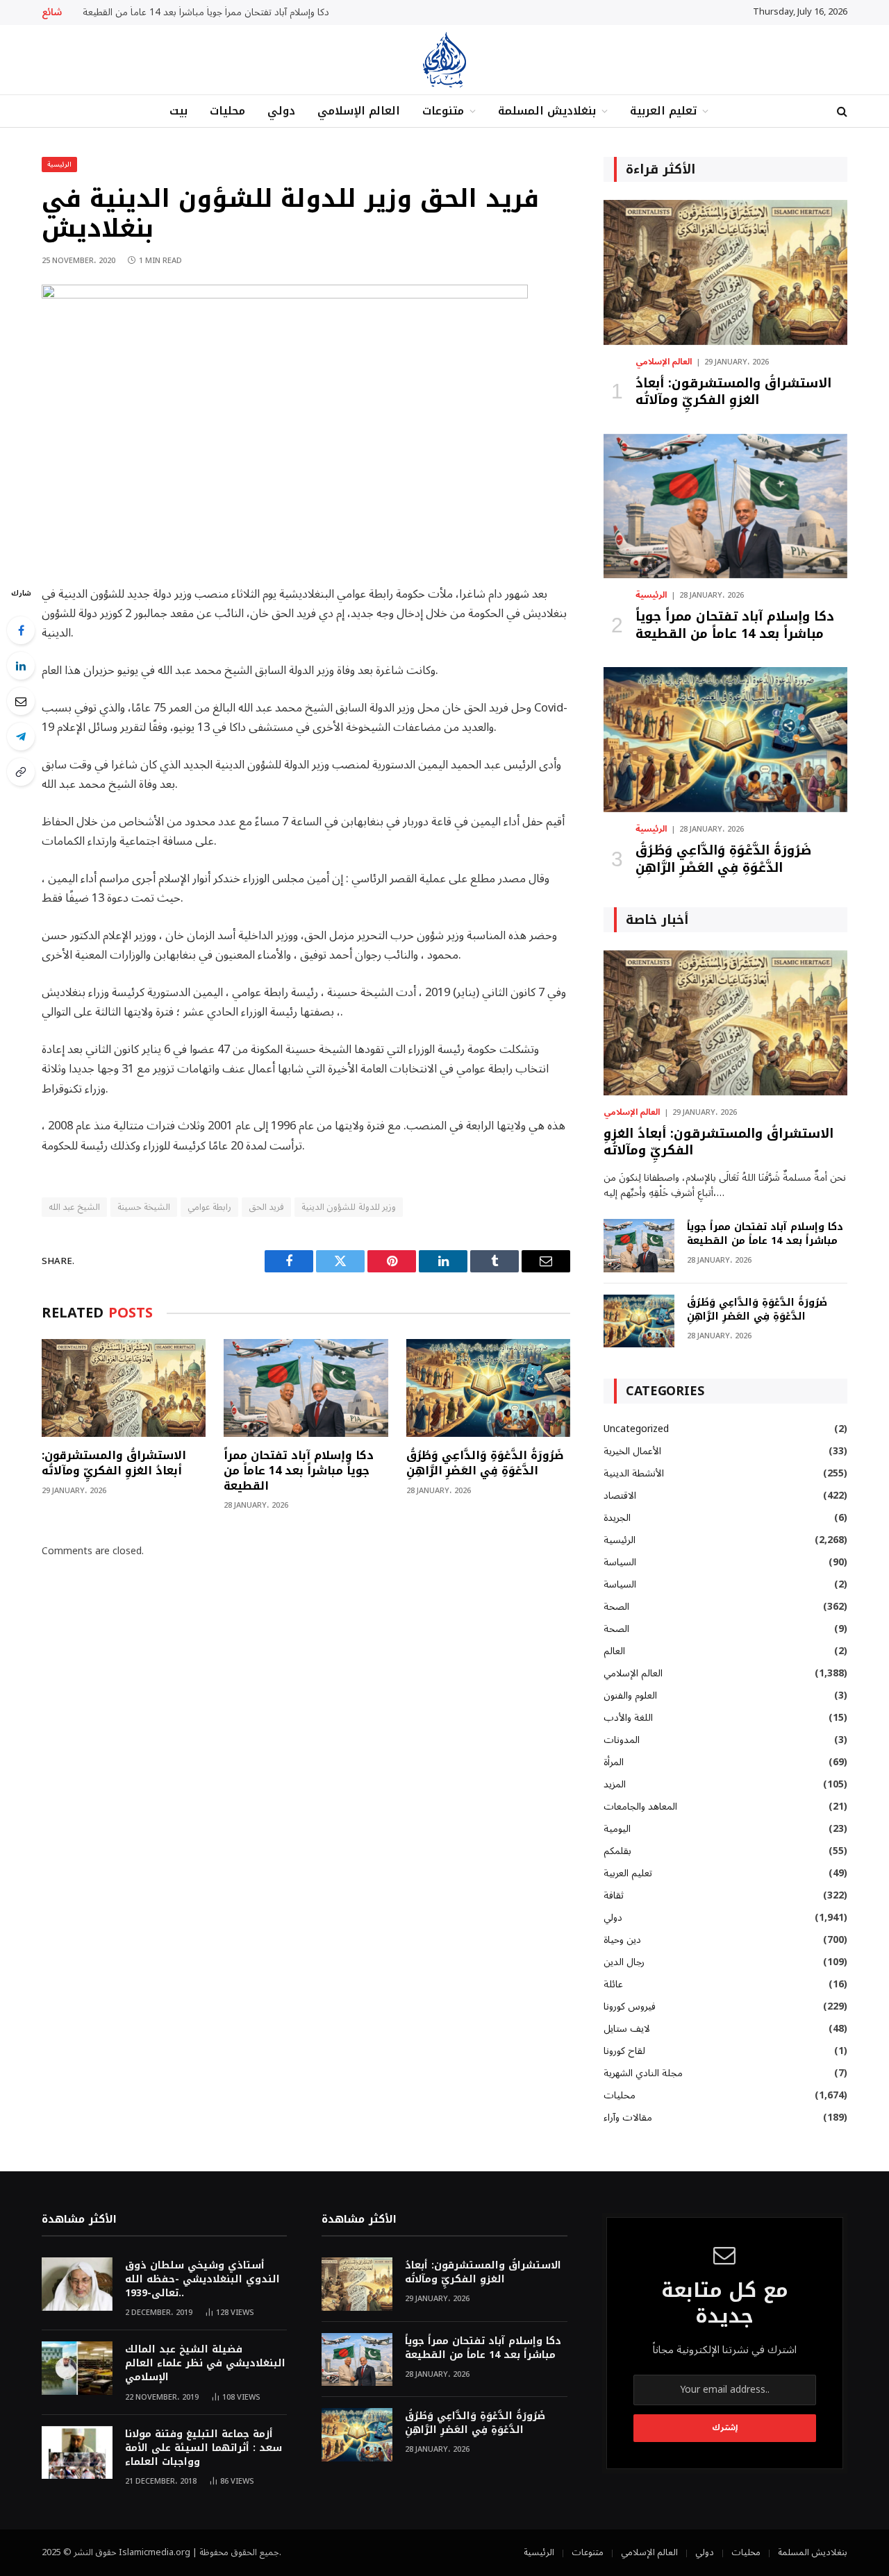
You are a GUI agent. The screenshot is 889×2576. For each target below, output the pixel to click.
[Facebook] (21, 630)
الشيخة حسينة (144, 1207)
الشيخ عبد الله (74, 1207)
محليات (227, 111)
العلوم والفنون (630, 1695)
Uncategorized (636, 1429)
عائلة (613, 1984)
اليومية (617, 1829)
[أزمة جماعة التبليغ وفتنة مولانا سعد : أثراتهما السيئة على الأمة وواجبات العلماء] (77, 2453)
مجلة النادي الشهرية (643, 2073)
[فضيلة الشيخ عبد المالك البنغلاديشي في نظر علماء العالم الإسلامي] (77, 2368)
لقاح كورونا (624, 2051)
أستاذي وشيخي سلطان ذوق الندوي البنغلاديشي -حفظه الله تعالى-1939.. (202, 2280)
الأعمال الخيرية (632, 1451)
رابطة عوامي (209, 1207)
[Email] (21, 701)
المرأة (614, 1762)
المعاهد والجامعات (640, 1807)
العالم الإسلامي (359, 111)
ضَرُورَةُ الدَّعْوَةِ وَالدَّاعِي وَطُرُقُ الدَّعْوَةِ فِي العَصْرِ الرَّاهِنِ (485, 1463)
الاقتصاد (620, 1496)
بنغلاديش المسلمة (547, 111)
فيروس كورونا (630, 2006)
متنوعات (443, 111)
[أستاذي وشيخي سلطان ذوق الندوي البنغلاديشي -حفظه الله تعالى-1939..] (77, 2284)
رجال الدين (624, 1962)
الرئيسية (59, 164)
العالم (614, 1651)
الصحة (616, 1607)
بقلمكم (617, 1851)
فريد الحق (266, 1207)
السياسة (620, 1562)
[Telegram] (21, 736)
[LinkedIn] (21, 666)
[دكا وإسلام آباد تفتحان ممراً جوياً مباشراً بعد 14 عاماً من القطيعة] (306, 1388)
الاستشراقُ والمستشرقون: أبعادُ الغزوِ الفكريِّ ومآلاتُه (114, 1463)
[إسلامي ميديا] (444, 60)
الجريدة (617, 1518)
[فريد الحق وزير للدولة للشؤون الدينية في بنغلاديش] (285, 295)
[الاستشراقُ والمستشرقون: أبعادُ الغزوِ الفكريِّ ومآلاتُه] (124, 1388)
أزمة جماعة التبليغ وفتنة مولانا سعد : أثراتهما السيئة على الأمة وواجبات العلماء (203, 2448)
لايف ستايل (627, 2029)
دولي (281, 111)
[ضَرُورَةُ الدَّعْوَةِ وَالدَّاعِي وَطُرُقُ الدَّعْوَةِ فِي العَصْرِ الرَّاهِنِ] (488, 1388)
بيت (178, 111)
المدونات (622, 1740)
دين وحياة (622, 1940)
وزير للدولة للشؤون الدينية (349, 1207)
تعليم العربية (663, 111)
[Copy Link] (21, 772)
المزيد (615, 1784)
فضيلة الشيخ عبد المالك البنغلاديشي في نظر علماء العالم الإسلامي (205, 2364)
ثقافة (614, 1895)
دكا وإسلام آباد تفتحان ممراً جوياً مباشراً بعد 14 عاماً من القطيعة (206, 12)
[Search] (841, 111)
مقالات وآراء (628, 2118)
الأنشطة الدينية (634, 1473)
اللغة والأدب (628, 1718)
